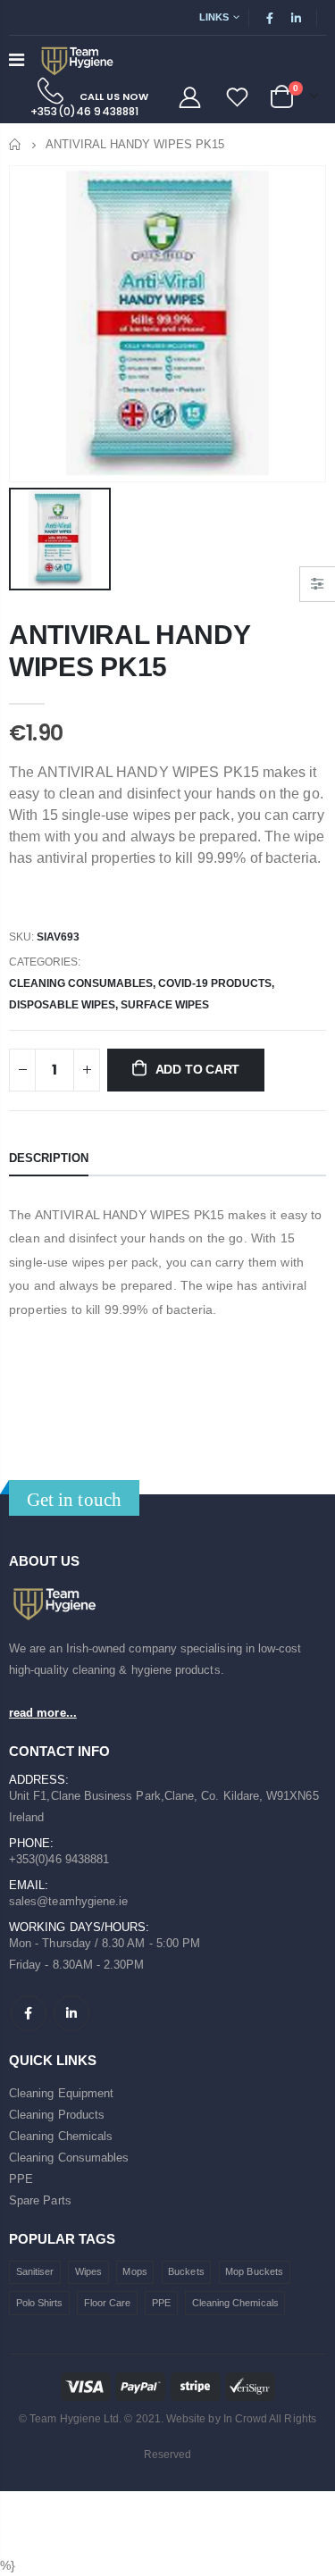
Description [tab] (49, 1158)
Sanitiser (35, 2271)
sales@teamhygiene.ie (68, 1901)
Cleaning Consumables (81, 983)
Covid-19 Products (215, 983)
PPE (21, 2179)
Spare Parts (40, 2200)
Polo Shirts (40, 2303)
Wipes (88, 2271)
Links (214, 17)
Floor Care (108, 2303)
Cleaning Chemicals (61, 2136)
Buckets (186, 2271)
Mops (134, 2271)
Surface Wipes (165, 1005)
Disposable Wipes (62, 1005)
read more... (43, 1713)
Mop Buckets (254, 2271)
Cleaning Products (57, 2115)
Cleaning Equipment (61, 2093)
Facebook (29, 2013)
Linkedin (71, 2013)
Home (16, 144)
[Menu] (17, 60)
